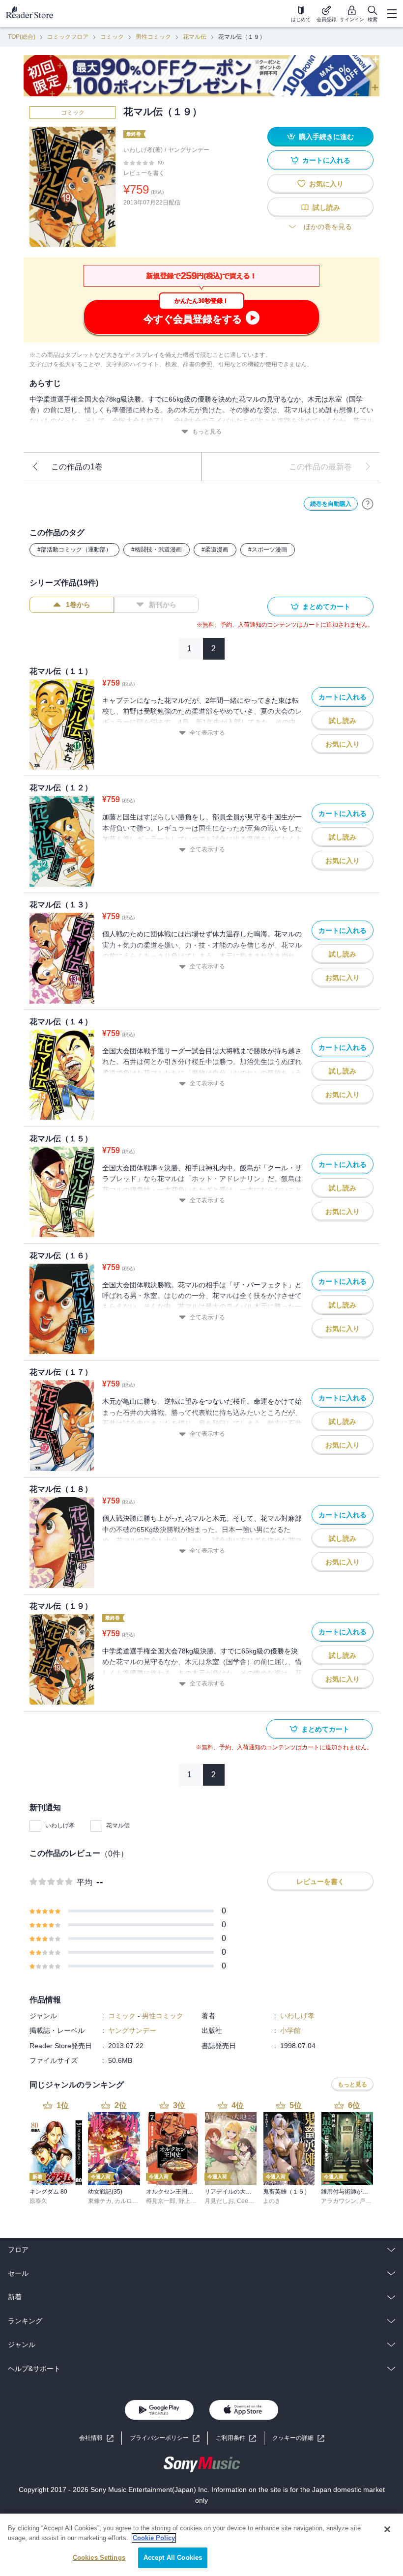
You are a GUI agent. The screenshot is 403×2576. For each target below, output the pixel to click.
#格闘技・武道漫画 (157, 550)
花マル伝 (195, 37)
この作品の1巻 (77, 467)
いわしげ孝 (60, 1825)
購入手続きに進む (326, 137)
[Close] (387, 2529)
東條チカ (100, 2201)
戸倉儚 (368, 2201)
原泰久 (38, 2201)
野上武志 (190, 2201)
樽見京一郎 (161, 2201)
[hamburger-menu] (392, 14)
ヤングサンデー (189, 150)
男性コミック (153, 37)
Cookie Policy (154, 2538)
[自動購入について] (368, 504)
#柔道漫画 (215, 550)
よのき (272, 2201)
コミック (112, 37)
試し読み (326, 207)
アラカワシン (339, 2201)
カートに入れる (326, 160)
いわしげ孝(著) (143, 150)
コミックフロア (68, 37)
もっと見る (207, 432)
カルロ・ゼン (132, 2201)
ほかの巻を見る (328, 227)
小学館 (290, 2030)
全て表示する (207, 733)
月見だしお (219, 2201)
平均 (85, 1882)
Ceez (244, 2201)
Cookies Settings (99, 2558)
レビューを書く (144, 173)
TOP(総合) (22, 37)
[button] (298, 2438)
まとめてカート (326, 607)
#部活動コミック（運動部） (74, 550)
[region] (201, 2545)
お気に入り (326, 184)
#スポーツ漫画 (268, 550)
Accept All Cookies (173, 2558)
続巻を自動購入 (331, 504)
